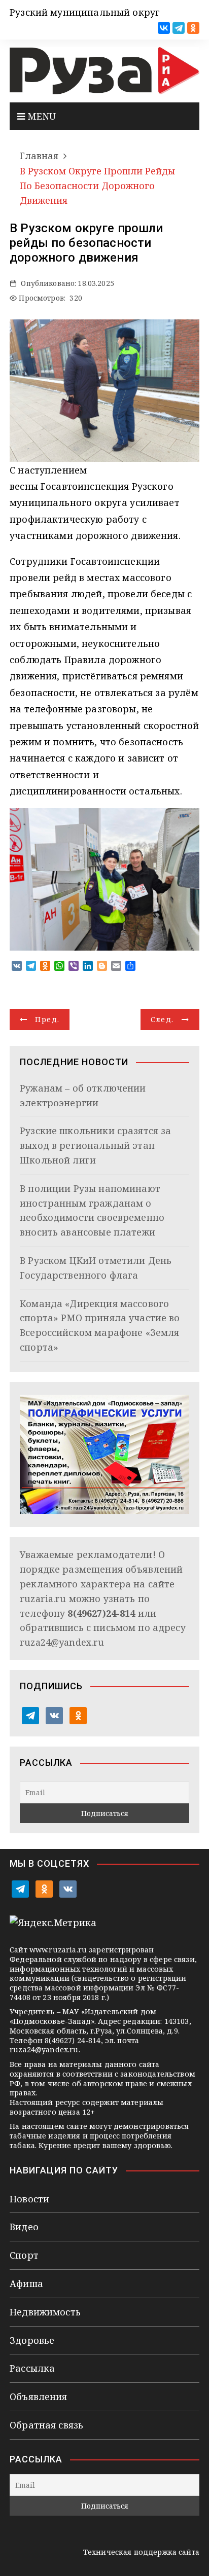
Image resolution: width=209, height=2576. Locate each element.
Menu (40, 116)
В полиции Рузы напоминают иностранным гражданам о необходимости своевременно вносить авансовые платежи (92, 1210)
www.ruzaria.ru (58, 1950)
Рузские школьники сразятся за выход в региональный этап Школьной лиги (95, 1145)
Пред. (47, 1019)
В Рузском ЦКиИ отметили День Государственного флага (96, 1268)
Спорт (24, 2255)
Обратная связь (46, 2425)
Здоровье (32, 2340)
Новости (29, 2199)
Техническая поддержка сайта (141, 2552)
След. (162, 1019)
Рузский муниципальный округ (85, 12)
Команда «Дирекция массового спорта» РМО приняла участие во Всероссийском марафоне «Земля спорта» (100, 1325)
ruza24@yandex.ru (62, 1642)
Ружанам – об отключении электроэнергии (83, 1095)
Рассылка (32, 2368)
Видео (24, 2227)
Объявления (39, 2397)
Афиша (26, 2283)
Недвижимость (45, 2312)
